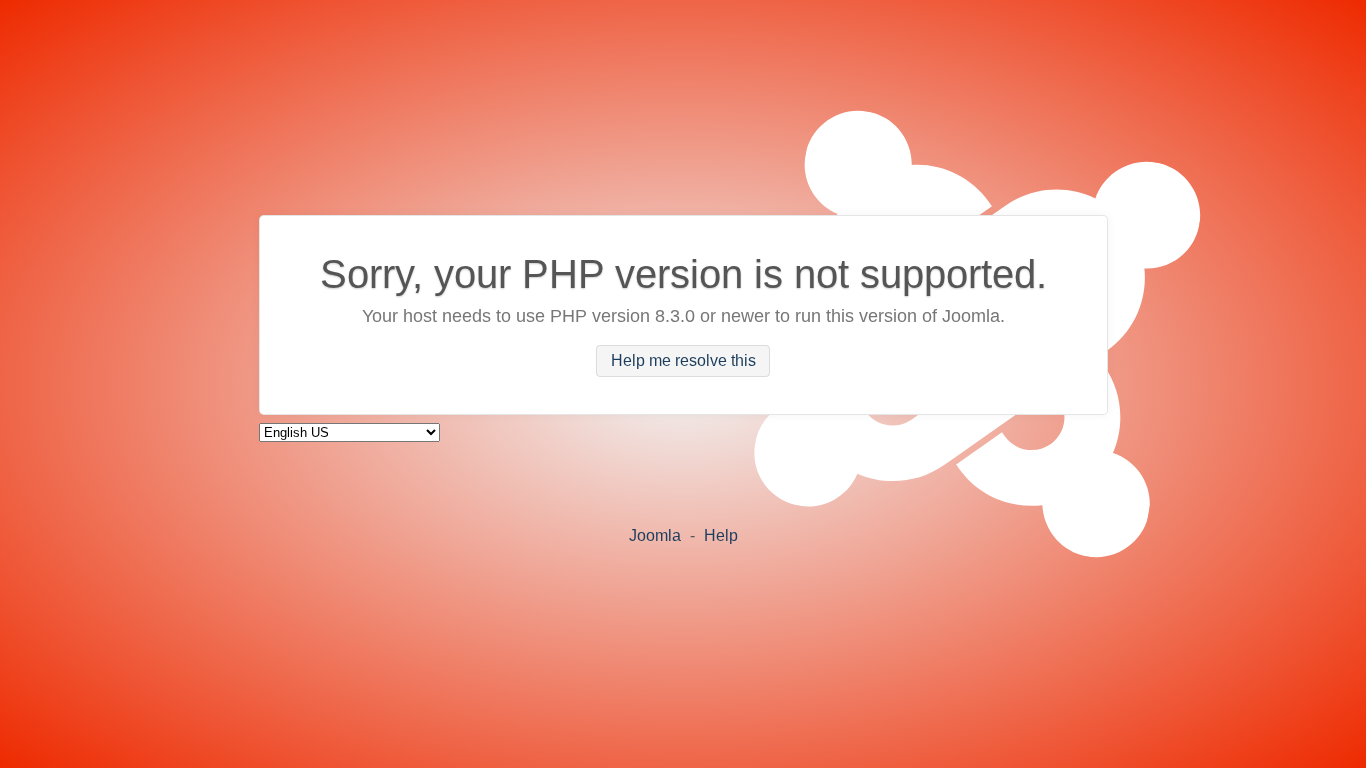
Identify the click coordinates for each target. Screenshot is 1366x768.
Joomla (655, 535)
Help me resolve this (683, 361)
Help (721, 535)
